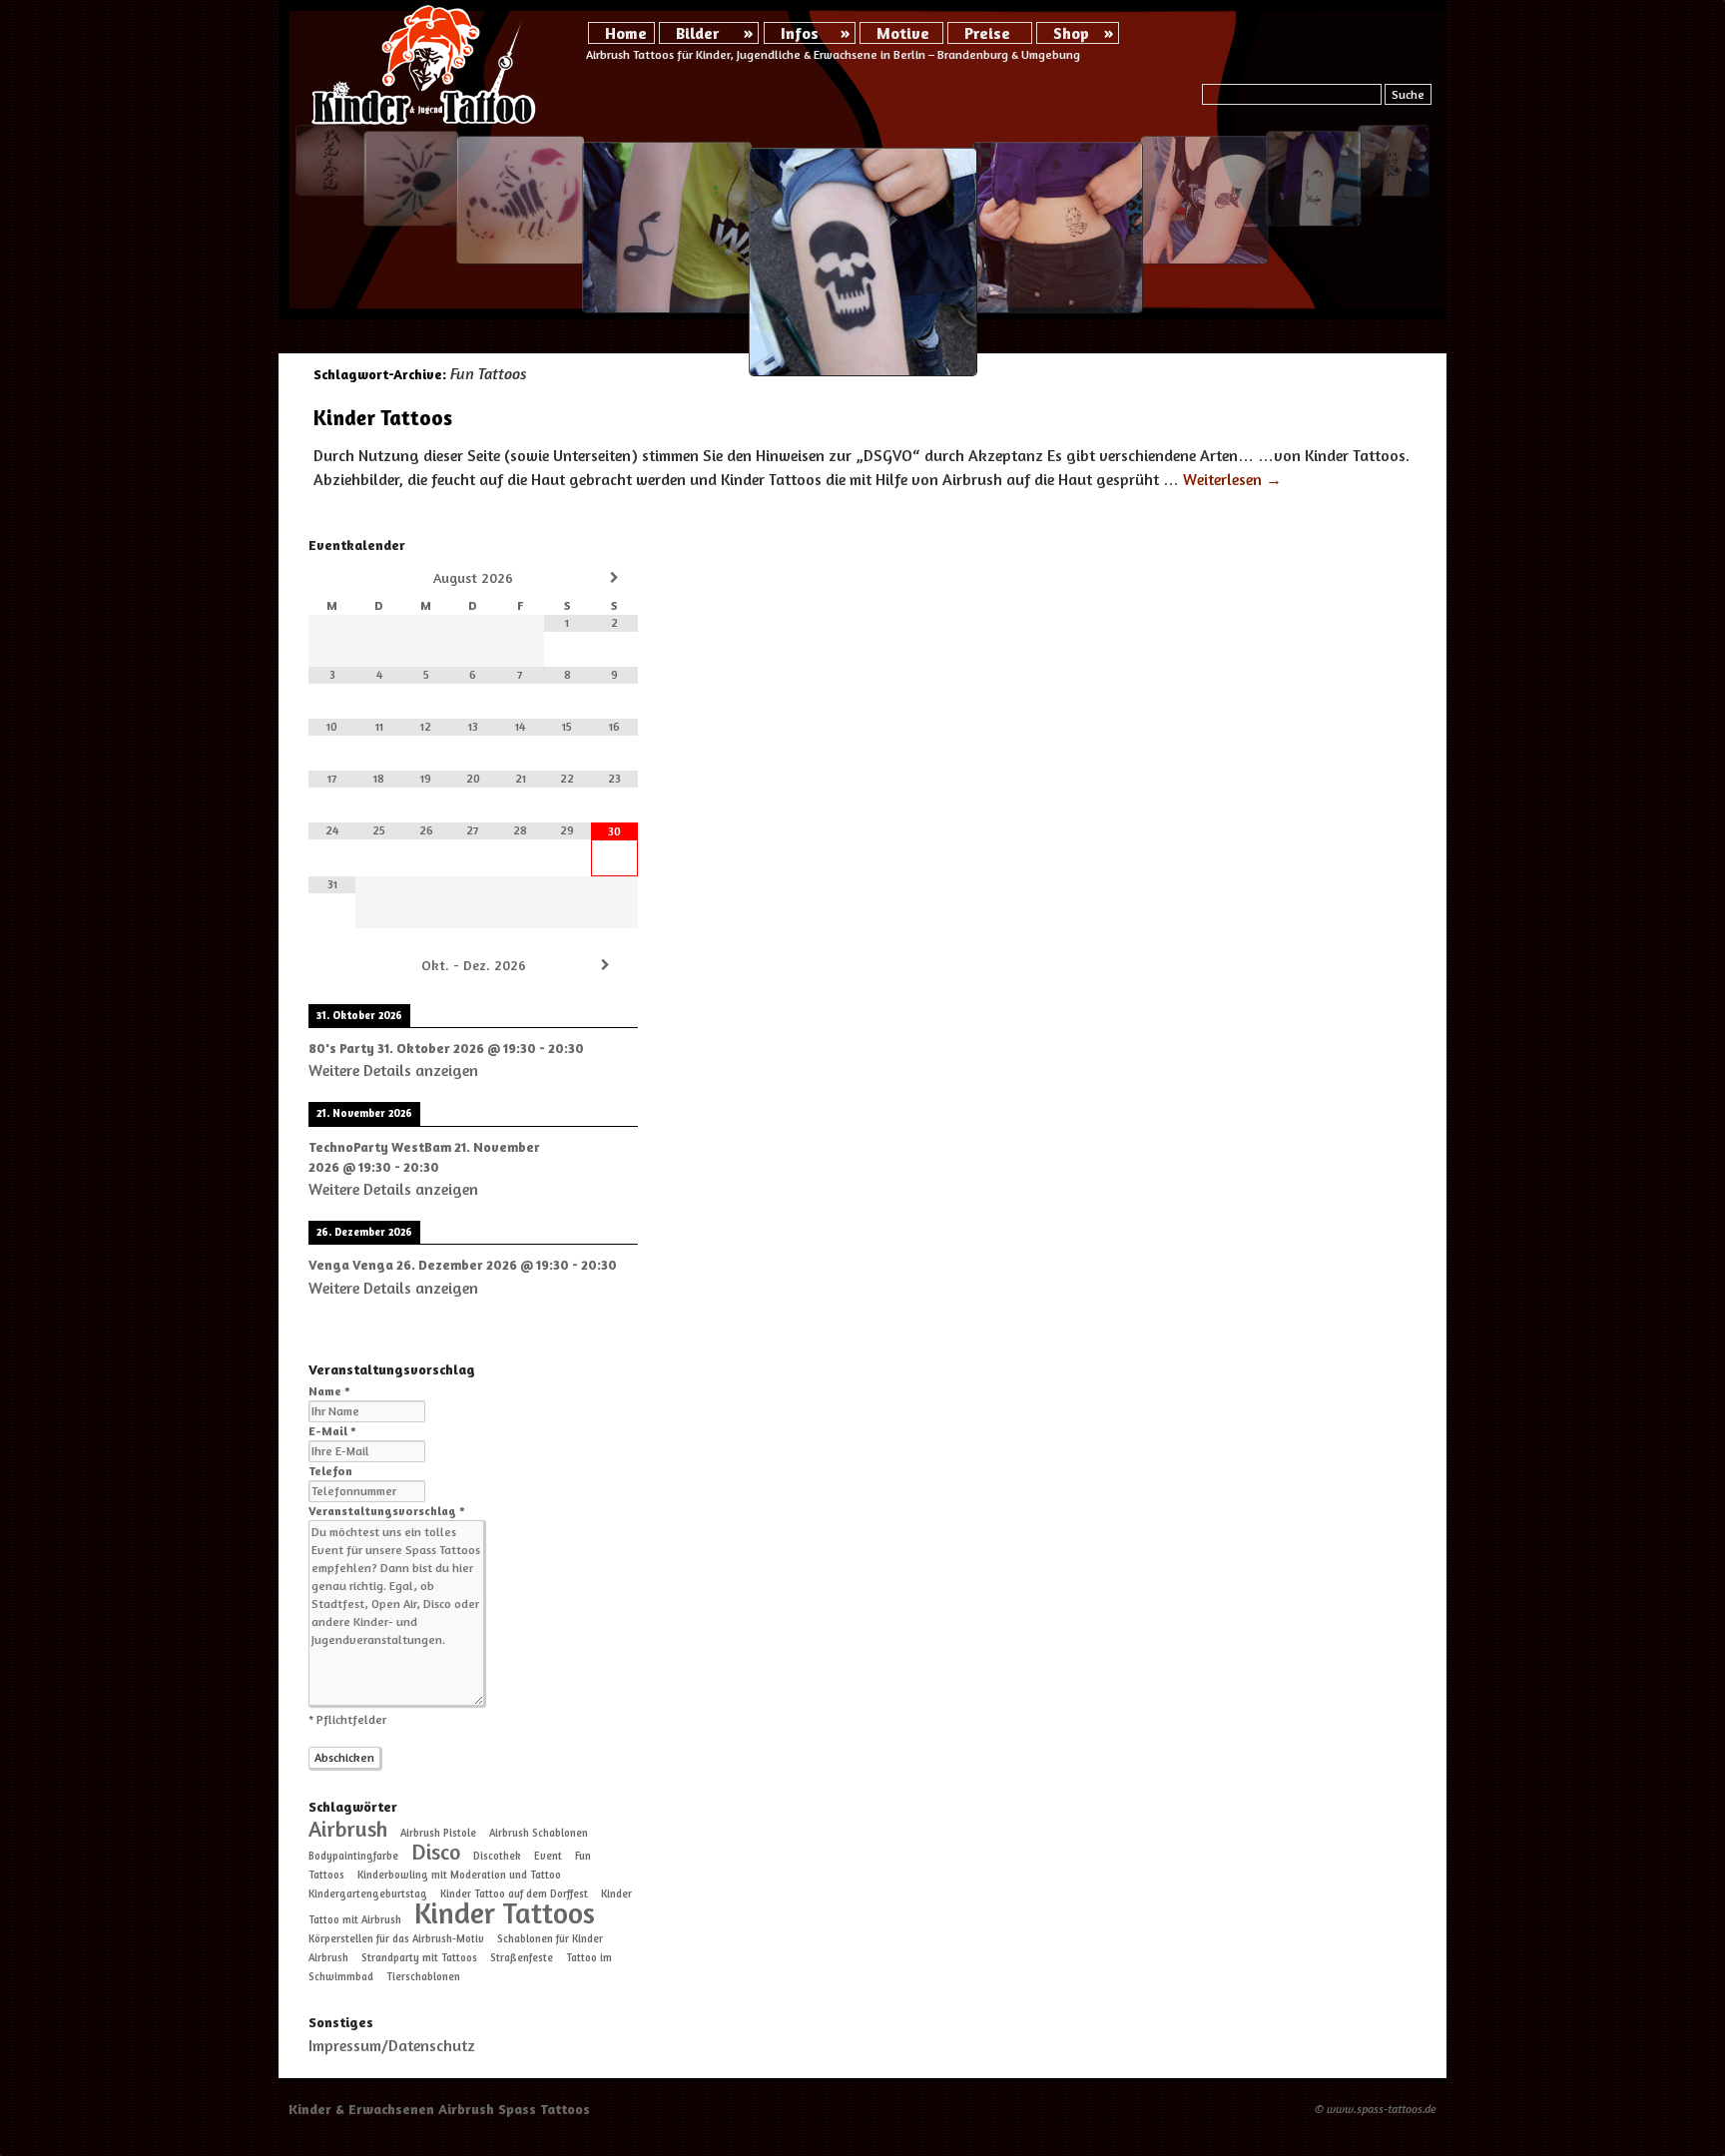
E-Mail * (332, 1431)
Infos (800, 33)
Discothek (497, 1856)
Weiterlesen (1232, 479)
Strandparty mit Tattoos (419, 1958)
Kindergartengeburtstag (368, 1894)
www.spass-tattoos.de (1382, 2109)
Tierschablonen (423, 1977)
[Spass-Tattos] (425, 65)
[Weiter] (605, 965)
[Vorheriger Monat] (332, 578)
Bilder (697, 33)
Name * (329, 1391)
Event (548, 1856)
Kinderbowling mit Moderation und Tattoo (459, 1875)
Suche (1408, 94)
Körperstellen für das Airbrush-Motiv (396, 1939)
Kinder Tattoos (383, 418)
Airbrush (348, 1829)
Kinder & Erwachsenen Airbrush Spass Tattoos (439, 2109)
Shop (1071, 33)
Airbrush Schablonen (539, 1833)
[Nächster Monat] (614, 578)
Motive (903, 33)
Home (626, 33)
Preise (987, 33)
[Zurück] (341, 965)
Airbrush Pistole (438, 1833)
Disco (436, 1852)
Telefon (330, 1471)
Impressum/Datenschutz (392, 2045)
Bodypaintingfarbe (353, 1856)
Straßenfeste (522, 1958)
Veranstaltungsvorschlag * (387, 1511)
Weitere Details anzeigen (393, 1070)
